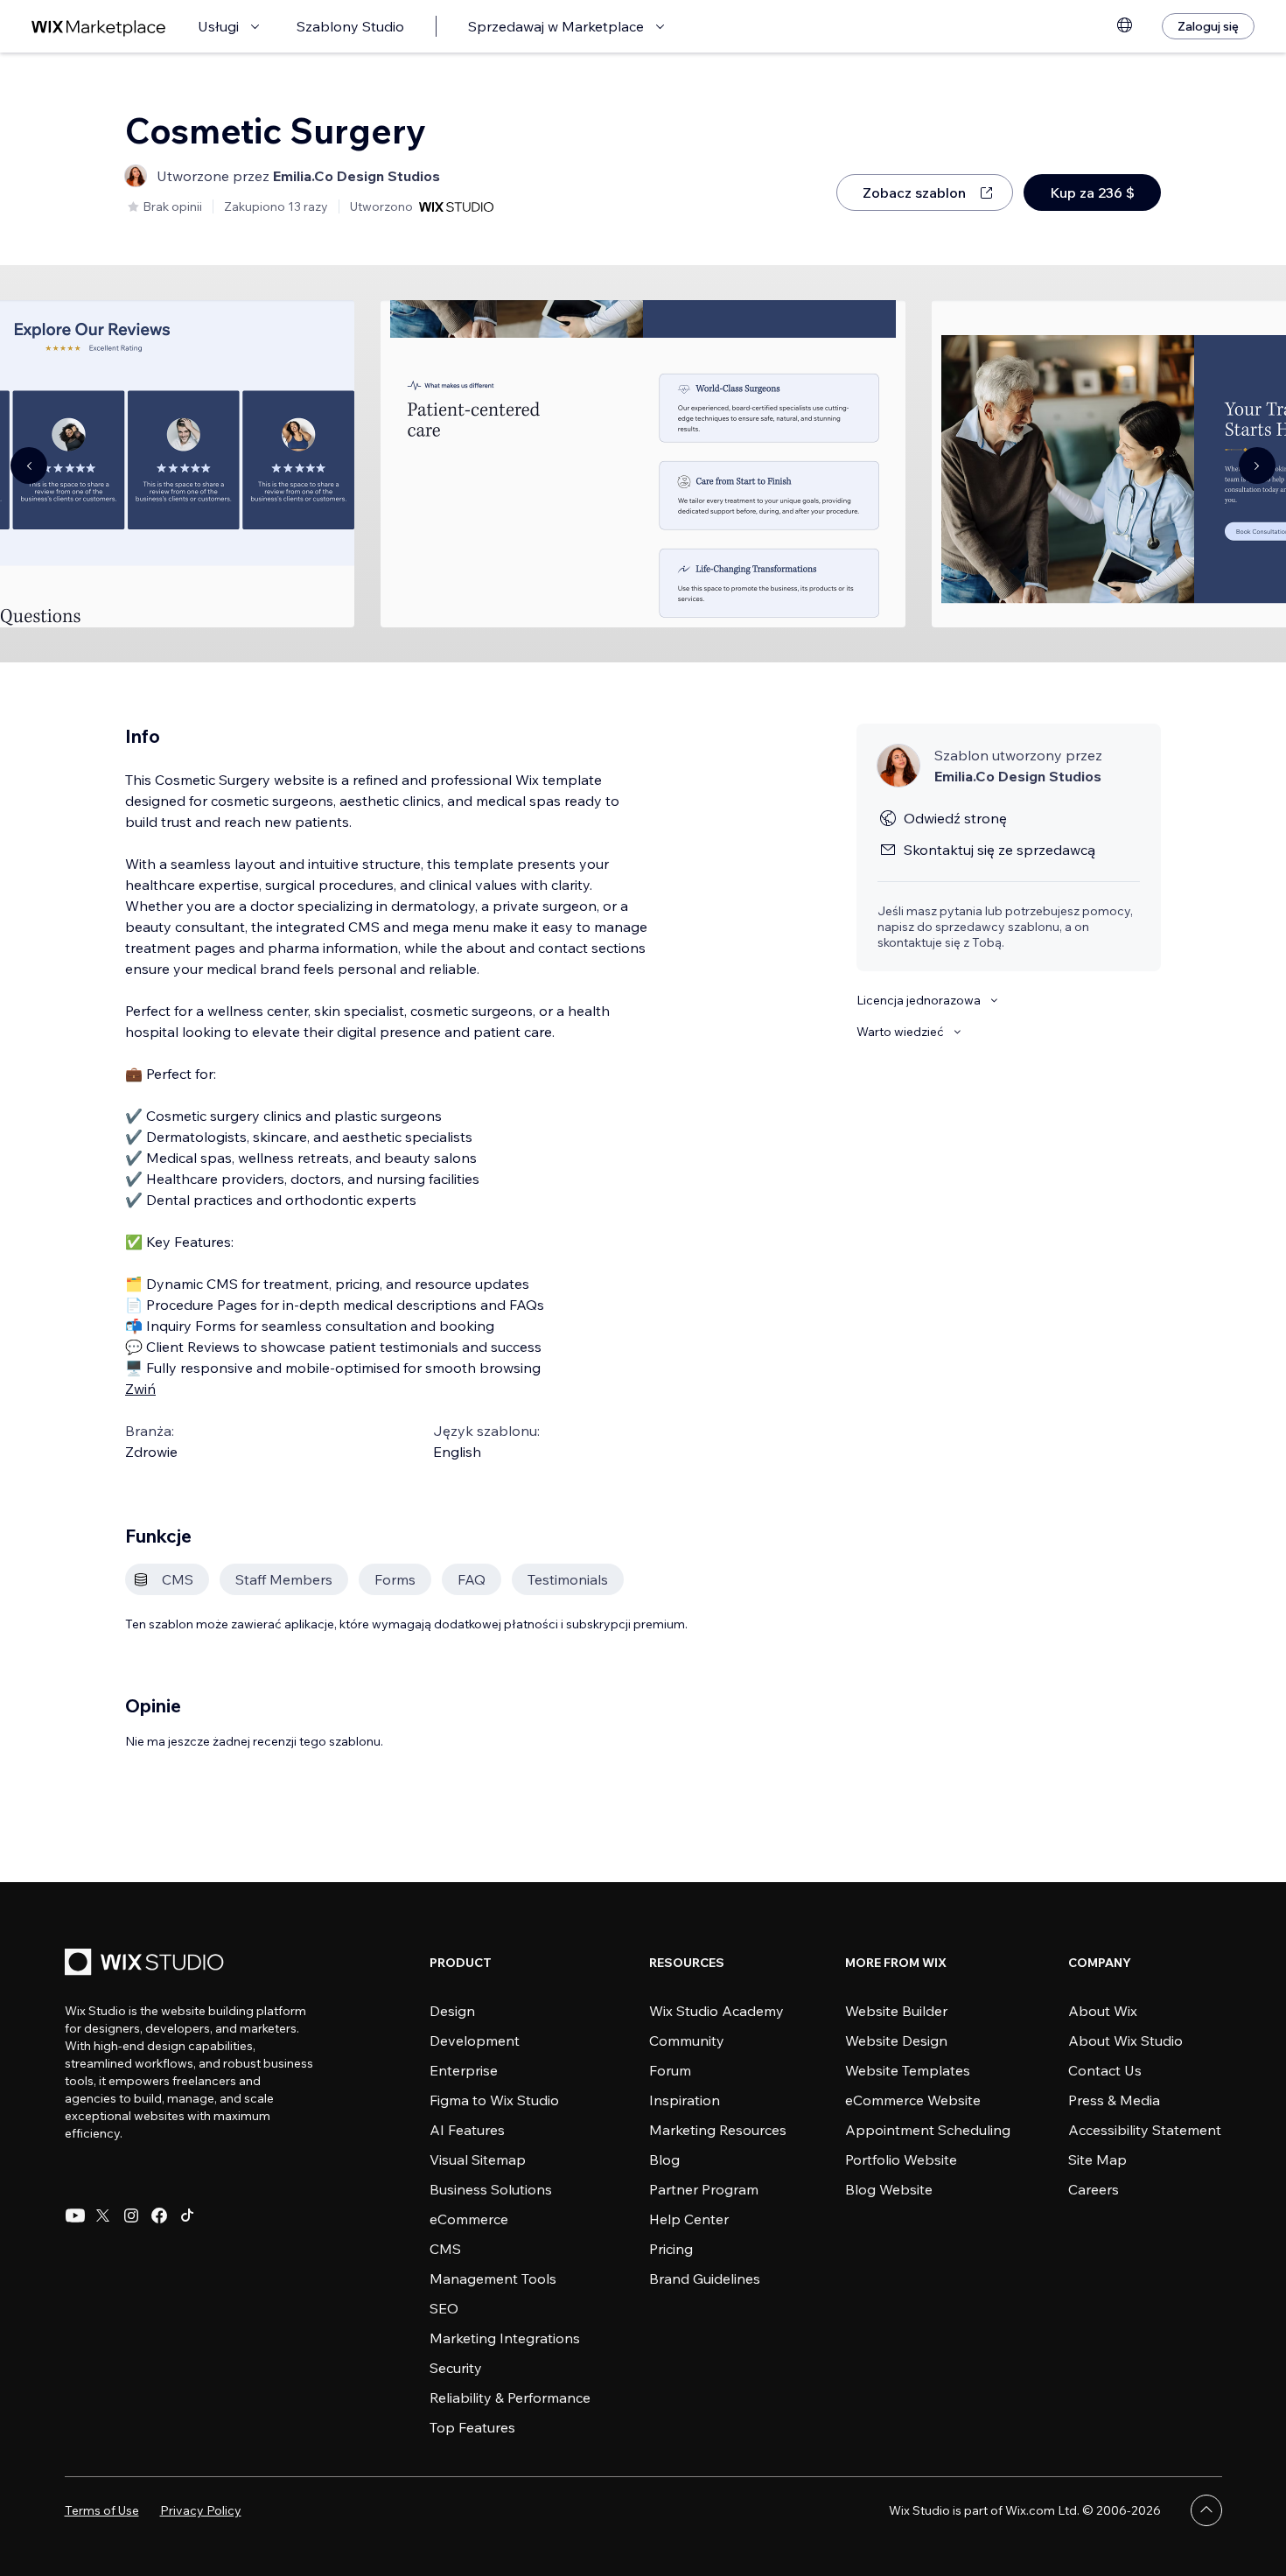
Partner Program (704, 2189)
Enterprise (464, 2070)
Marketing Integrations (505, 2338)
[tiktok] (187, 2215)
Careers (1094, 2189)
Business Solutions (491, 2189)
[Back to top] (1206, 2510)
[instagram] (131, 2215)
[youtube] (75, 2215)
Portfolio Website (901, 2159)
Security (456, 2368)
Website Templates (908, 2070)
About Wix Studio (1125, 2040)
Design (452, 2011)
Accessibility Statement (1145, 2130)
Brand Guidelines (705, 2278)
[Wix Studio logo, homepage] (147, 1964)
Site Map (1097, 2159)
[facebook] (159, 2215)
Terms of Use (102, 2510)
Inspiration (685, 2100)
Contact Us (1105, 2070)
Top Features (472, 2427)
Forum (670, 2070)
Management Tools (493, 2278)
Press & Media (1114, 2100)
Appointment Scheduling (928, 2130)
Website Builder (896, 2011)
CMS (445, 2249)
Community (687, 2040)
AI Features (467, 2130)
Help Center (689, 2219)
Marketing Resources (718, 2130)
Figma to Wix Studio (494, 2100)
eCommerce (469, 2219)
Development (475, 2040)
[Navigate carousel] (29, 465)
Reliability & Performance (510, 2397)
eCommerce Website (913, 2100)
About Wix (1103, 2011)
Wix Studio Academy (716, 2011)
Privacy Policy (201, 2510)
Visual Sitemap (478, 2159)
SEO (444, 2308)
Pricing (671, 2249)
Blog (664, 2159)
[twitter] (103, 2215)
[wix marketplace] (99, 27)
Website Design (896, 2040)
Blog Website (889, 2189)
